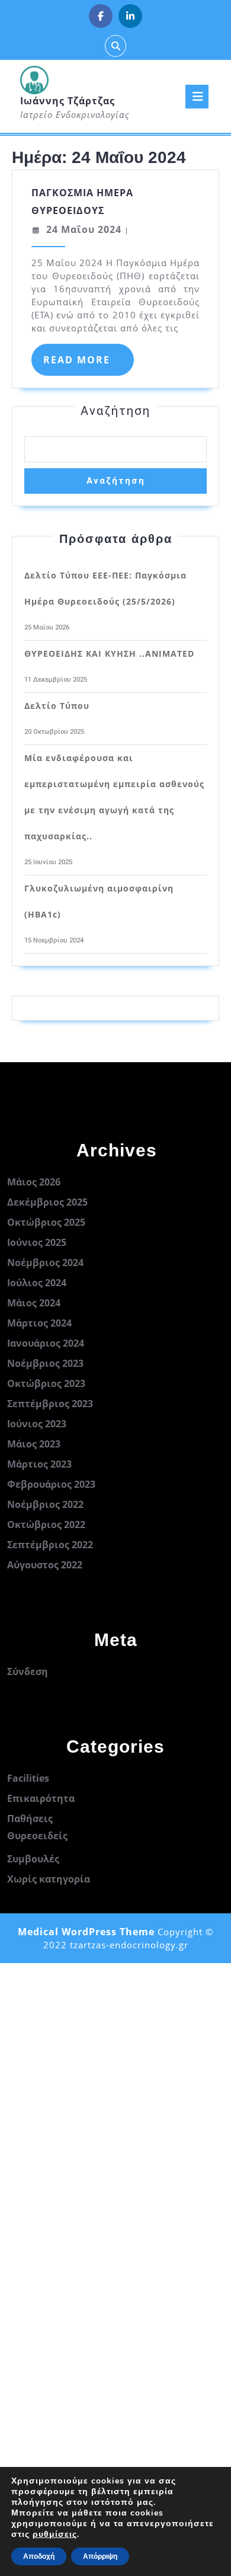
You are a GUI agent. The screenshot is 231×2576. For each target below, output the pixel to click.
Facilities (28, 1778)
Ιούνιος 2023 (37, 1424)
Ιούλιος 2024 (37, 1283)
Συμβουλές (33, 1859)
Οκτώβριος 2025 (46, 1222)
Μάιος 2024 (34, 1303)
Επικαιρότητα (41, 1798)
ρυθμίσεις (55, 2535)
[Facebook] (101, 16)
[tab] (197, 97)
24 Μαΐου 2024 (84, 229)
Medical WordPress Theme (86, 1932)
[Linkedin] (130, 16)
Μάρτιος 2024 (39, 1323)
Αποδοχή (39, 2556)
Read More (89, 364)
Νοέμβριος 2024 (45, 1263)
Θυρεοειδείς (37, 1836)
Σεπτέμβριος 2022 (50, 1545)
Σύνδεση (28, 1671)
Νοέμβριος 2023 (45, 1363)
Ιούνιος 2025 (37, 1242)
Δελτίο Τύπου (57, 706)
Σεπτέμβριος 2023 (50, 1404)
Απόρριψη (100, 2556)
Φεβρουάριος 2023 (51, 1484)
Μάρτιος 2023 (39, 1464)
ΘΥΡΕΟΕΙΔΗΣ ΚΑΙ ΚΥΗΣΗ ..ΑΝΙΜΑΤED (109, 653)
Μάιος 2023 (34, 1444)
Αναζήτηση (115, 411)
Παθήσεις (30, 1818)
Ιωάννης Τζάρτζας (68, 101)
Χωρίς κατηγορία (49, 1879)
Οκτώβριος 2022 (46, 1524)
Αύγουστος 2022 (45, 1565)
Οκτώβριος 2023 (46, 1383)
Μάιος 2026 (34, 1182)
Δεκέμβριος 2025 (47, 1202)
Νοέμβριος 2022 (45, 1504)
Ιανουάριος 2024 (46, 1343)
